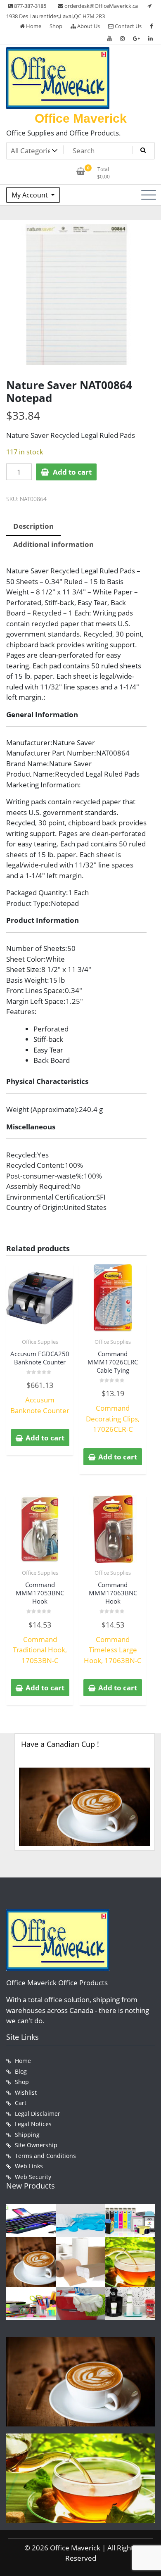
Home (33, 26)
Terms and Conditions (45, 2156)
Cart (21, 2103)
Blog (21, 2071)
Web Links (29, 2166)
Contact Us (128, 26)
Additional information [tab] (53, 544)
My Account (31, 195)
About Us (88, 26)
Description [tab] (33, 526)
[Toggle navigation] (149, 195)
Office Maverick (81, 118)
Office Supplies (40, 1342)
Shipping (27, 2135)
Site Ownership (36, 2145)
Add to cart (72, 472)
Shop (56, 26)
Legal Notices (33, 2124)
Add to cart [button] (45, 1438)
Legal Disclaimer (38, 2114)
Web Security (33, 2177)
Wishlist (26, 2092)
